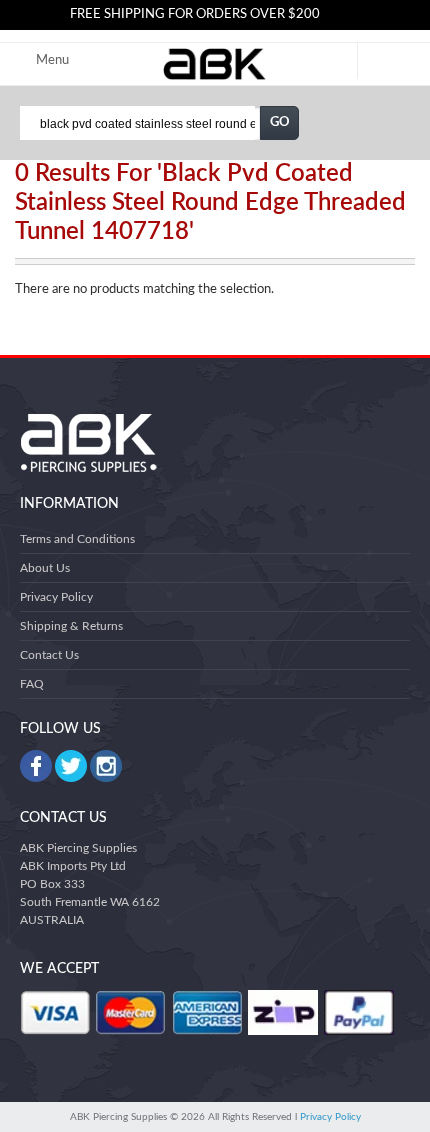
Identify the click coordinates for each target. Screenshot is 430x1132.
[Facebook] (36, 766)
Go (280, 122)
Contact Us (49, 655)
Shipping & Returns (71, 626)
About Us (45, 568)
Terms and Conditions (77, 539)
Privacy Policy (56, 597)
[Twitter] (71, 766)
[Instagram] (106, 766)
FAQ (32, 684)
